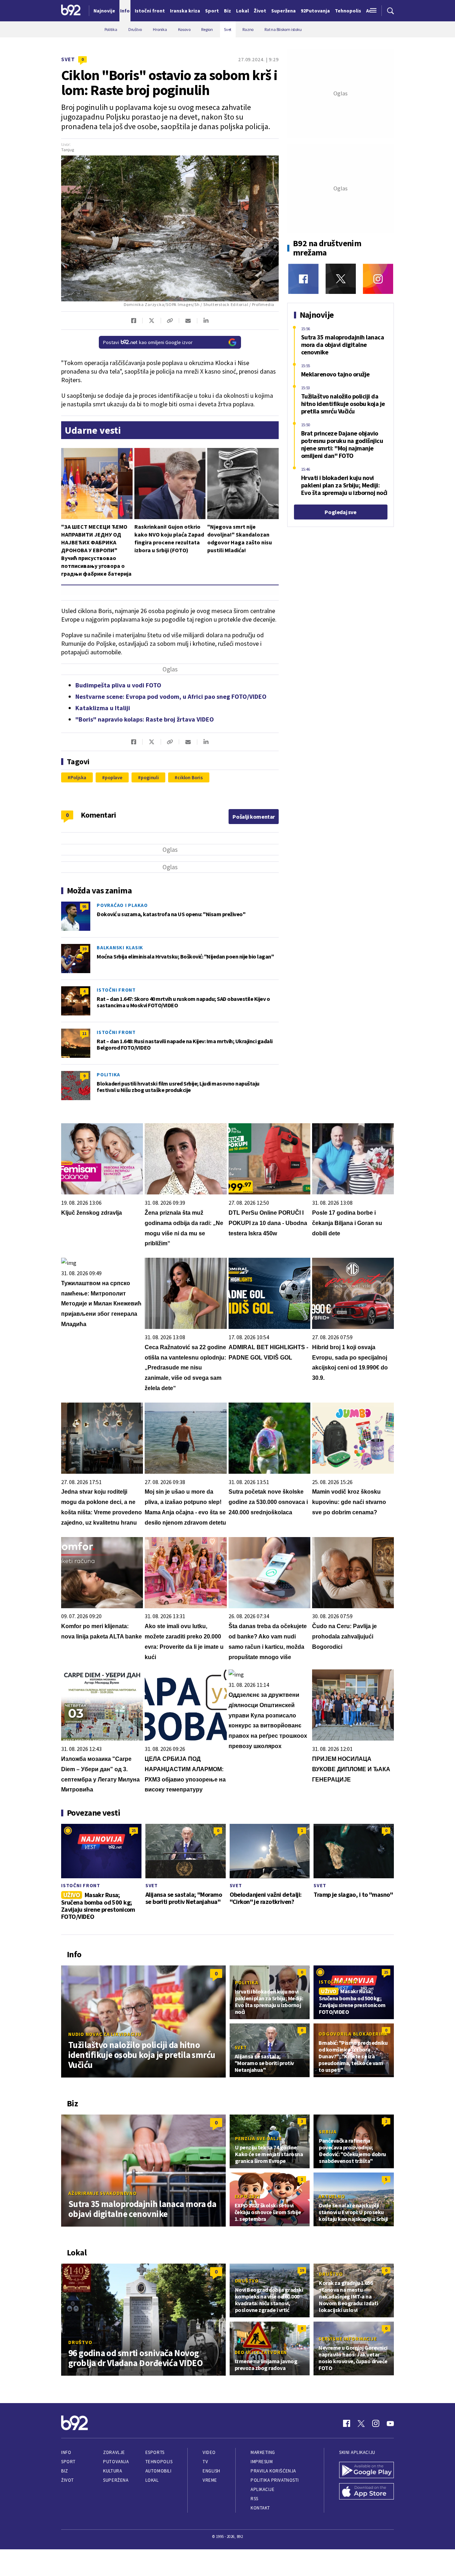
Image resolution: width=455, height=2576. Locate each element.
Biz (65, 2471)
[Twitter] (341, 279)
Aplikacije (263, 2489)
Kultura (113, 2471)
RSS (255, 2499)
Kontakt (260, 2508)
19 (302, 2270)
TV (205, 2462)
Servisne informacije (347, 2339)
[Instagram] (378, 279)
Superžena (116, 2480)
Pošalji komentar (254, 817)
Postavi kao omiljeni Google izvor (148, 342)
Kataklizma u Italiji (103, 708)
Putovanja (116, 2462)
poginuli (150, 777)
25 (134, 1830)
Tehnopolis (159, 2462)
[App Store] (366, 2492)
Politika (108, 1075)
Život (68, 2480)
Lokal (152, 2480)
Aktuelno (332, 2196)
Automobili (158, 2471)
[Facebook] (303, 279)
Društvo (80, 2342)
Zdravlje (114, 2452)
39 (84, 949)
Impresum (262, 2462)
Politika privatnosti (275, 2480)
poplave (114, 777)
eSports (155, 2452)
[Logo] (71, 11)
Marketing (263, 2452)
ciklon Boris (190, 777)
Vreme (210, 2480)
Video (209, 2452)
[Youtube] (390, 2423)
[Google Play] (366, 2471)
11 (84, 1033)
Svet (68, 59)
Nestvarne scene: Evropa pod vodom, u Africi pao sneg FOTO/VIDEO (171, 696)
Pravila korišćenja (273, 2471)
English (212, 2471)
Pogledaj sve (340, 512)
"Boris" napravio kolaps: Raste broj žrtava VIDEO (145, 719)
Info (66, 2452)
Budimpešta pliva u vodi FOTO (118, 685)
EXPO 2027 (247, 2196)
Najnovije (104, 11)
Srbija (328, 2132)
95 (84, 906)
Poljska (78, 777)
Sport (68, 2462)
